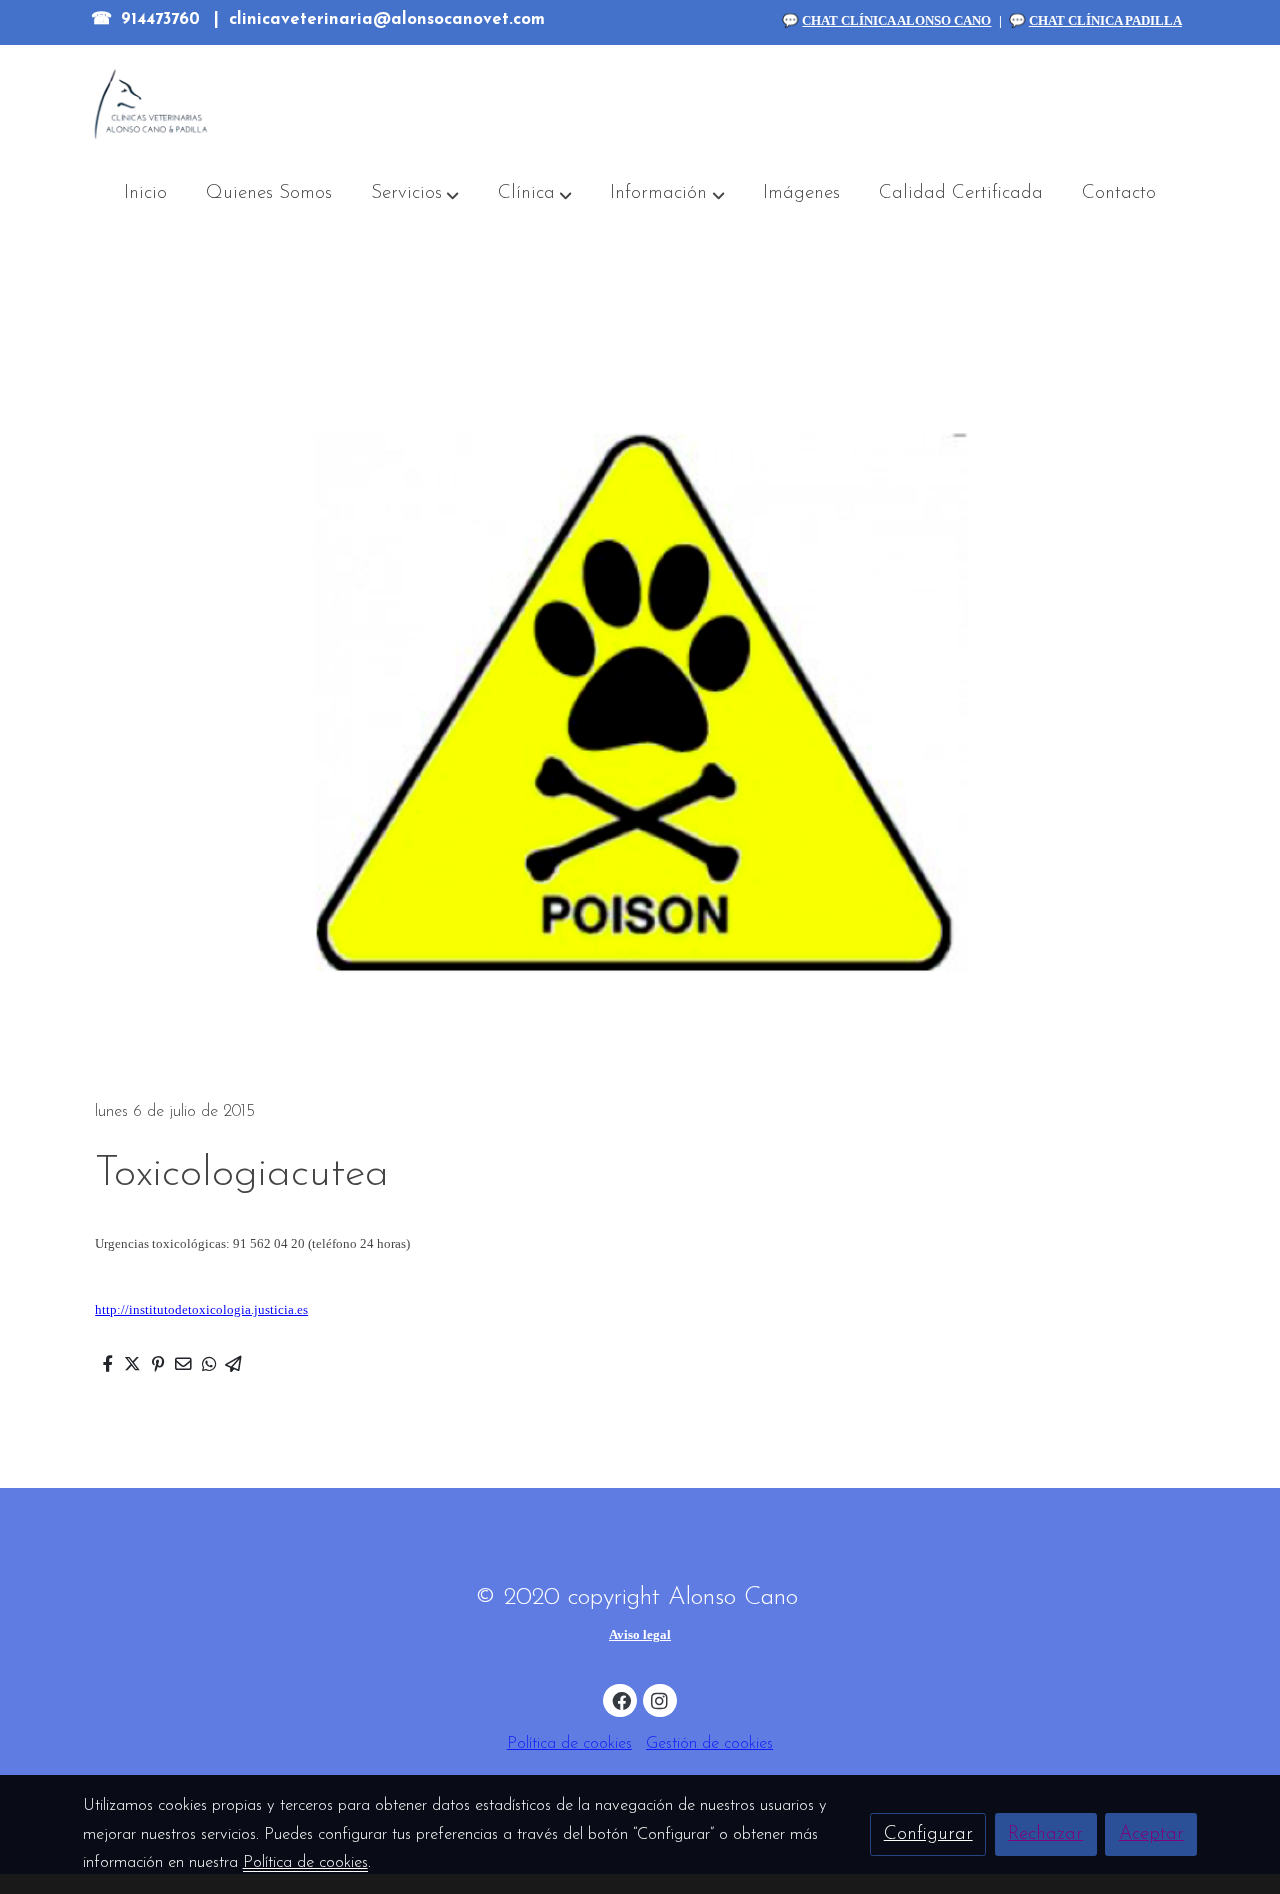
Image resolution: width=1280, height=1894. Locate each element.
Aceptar (1151, 1834)
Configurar (928, 1834)
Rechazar (1045, 1834)
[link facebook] (621, 1699)
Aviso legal (640, 1634)
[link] (151, 104)
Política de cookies (569, 1744)
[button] (415, 195)
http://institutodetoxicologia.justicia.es (201, 1309)
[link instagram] (660, 1699)
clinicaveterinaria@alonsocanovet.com (387, 20)
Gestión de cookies (709, 1744)
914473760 (160, 20)
